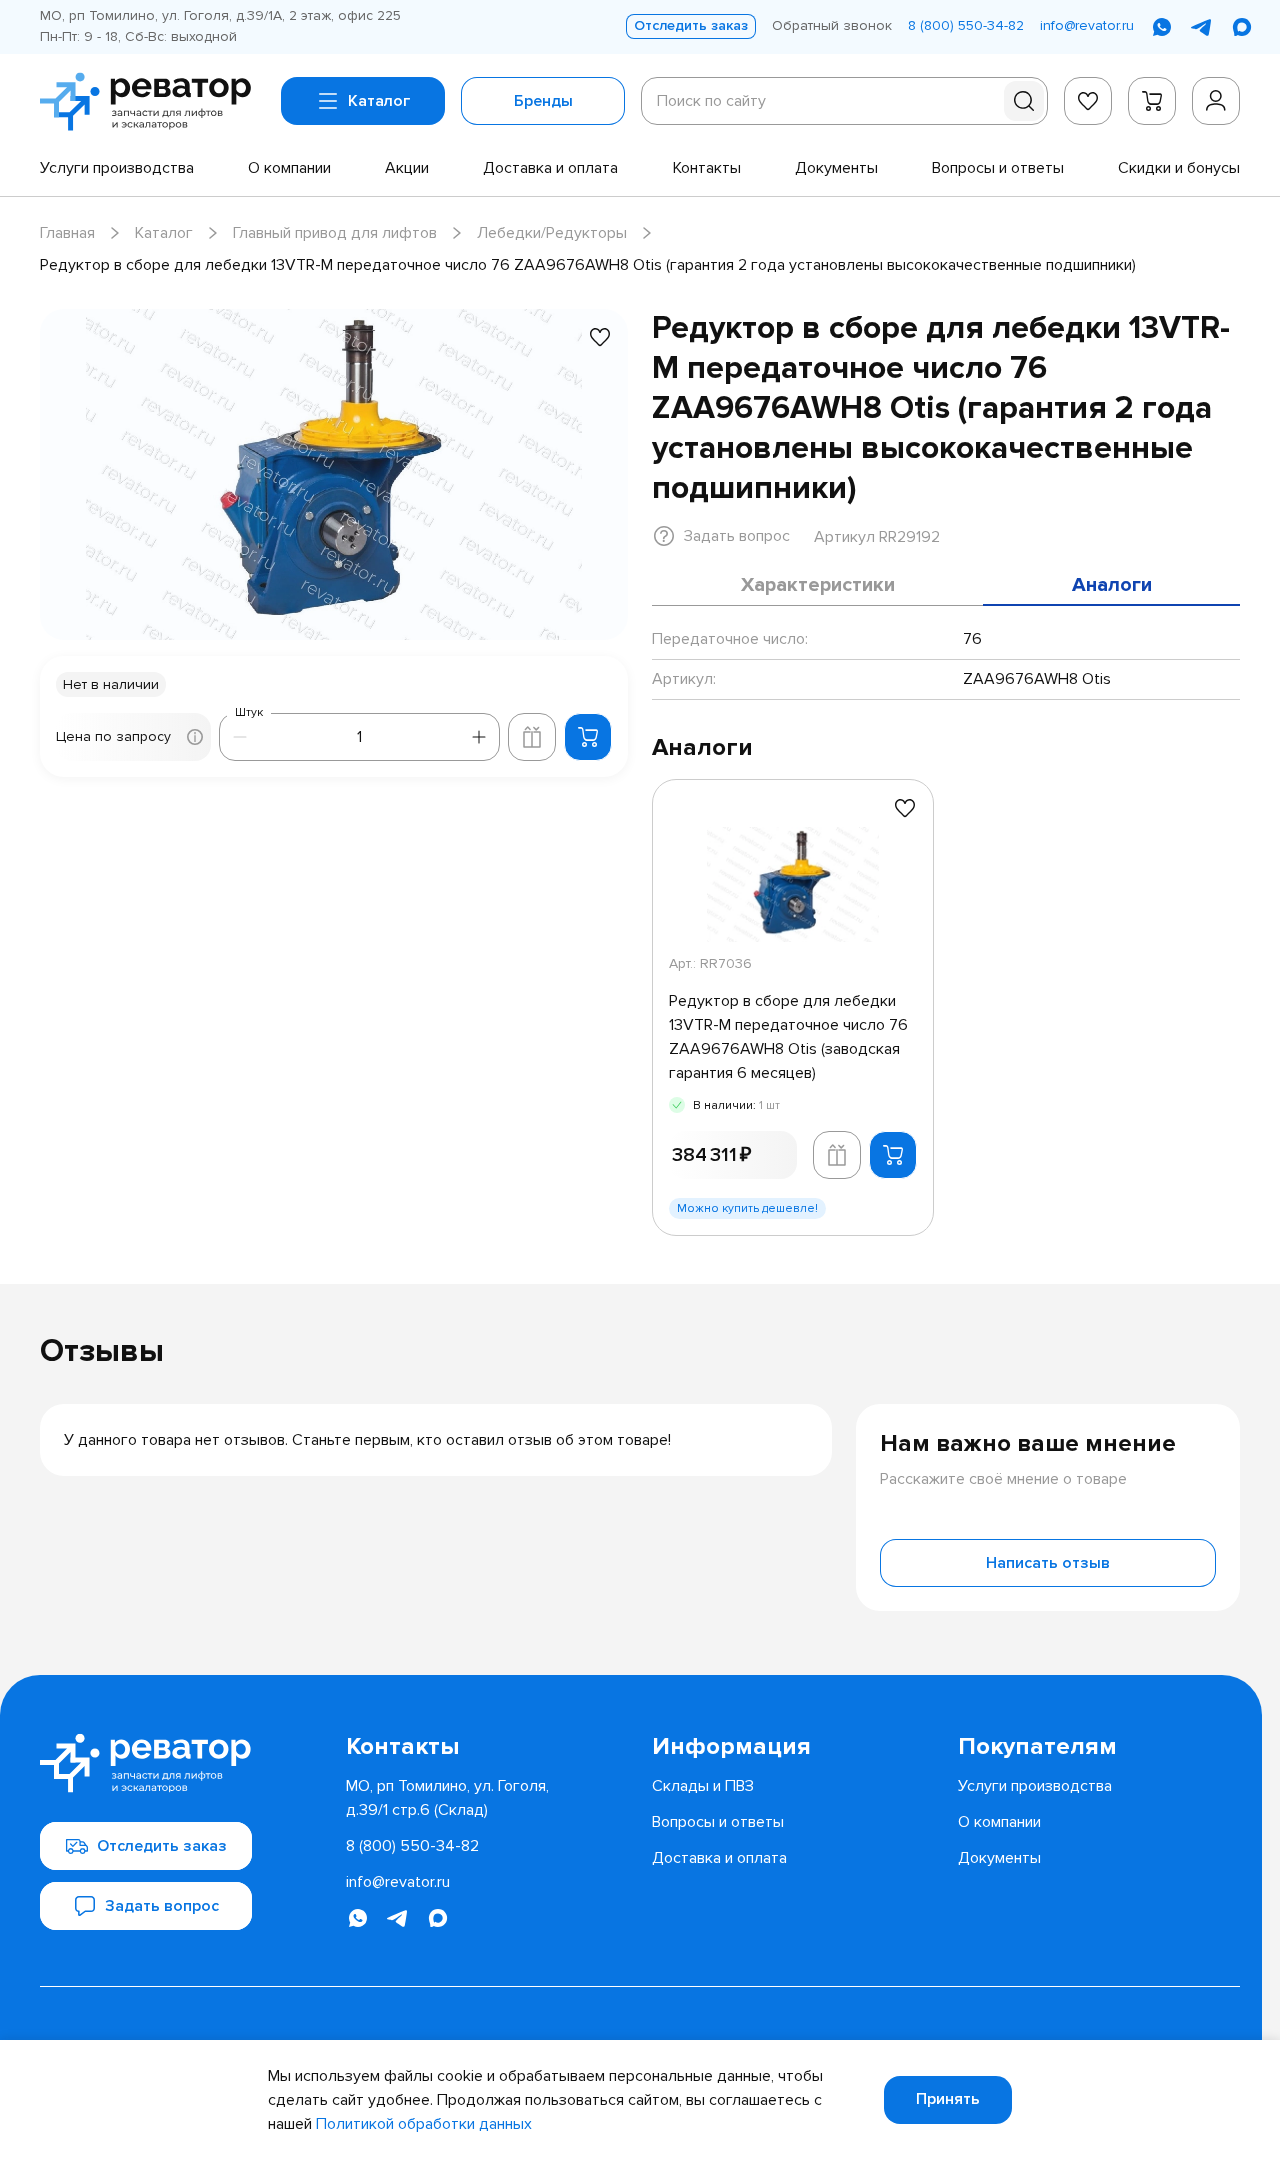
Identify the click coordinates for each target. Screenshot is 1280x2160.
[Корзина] (1152, 101)
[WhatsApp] (1162, 27)
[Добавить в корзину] (588, 737)
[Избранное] (1088, 101)
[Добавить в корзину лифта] (532, 737)
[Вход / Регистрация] (1216, 101)
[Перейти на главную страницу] (152, 102)
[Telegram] (1202, 27)
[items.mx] (1242, 27)
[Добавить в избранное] (600, 337)
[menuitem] (117, 168)
